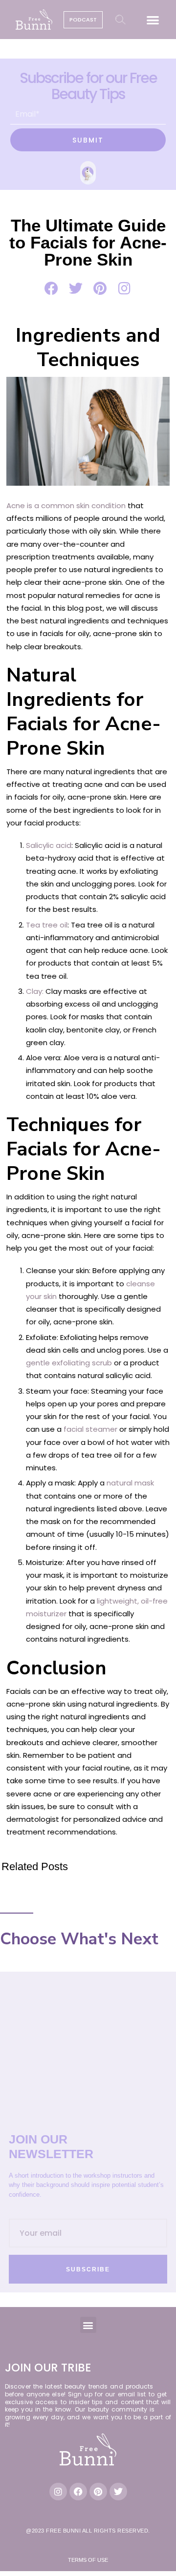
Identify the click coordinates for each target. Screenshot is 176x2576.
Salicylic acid (49, 845)
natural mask (130, 1483)
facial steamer (90, 1429)
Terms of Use (88, 2560)
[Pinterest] (98, 2492)
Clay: (35, 991)
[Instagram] (58, 2492)
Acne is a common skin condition (66, 505)
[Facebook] (78, 2492)
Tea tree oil (47, 925)
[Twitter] (118, 2492)
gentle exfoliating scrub (70, 1363)
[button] (153, 20)
